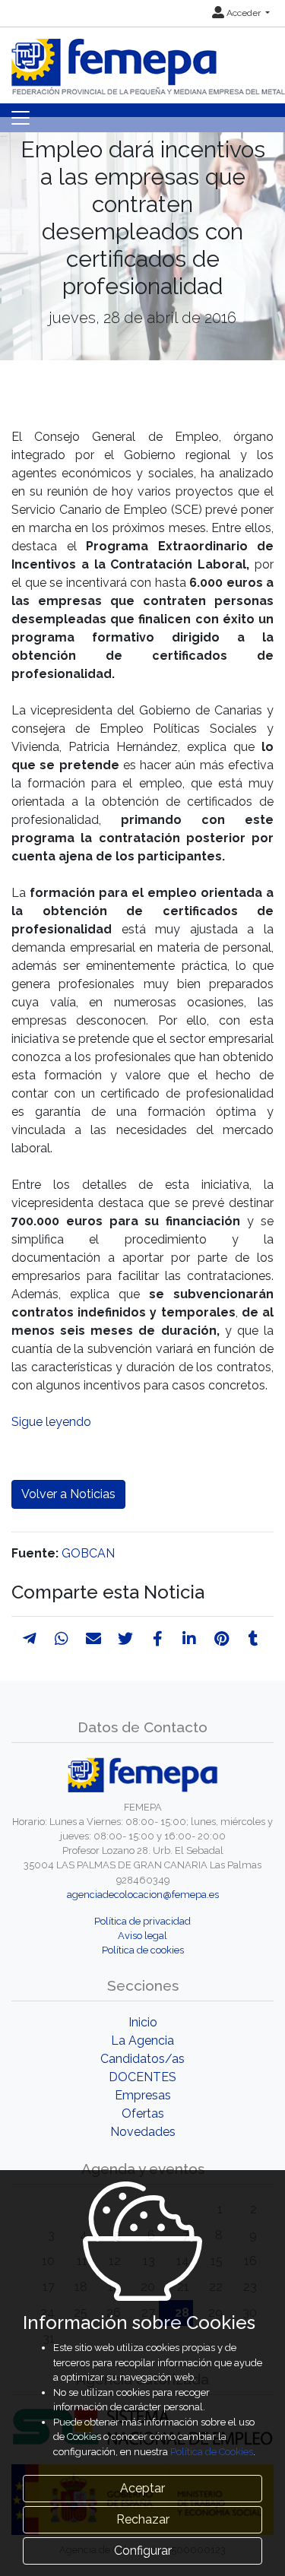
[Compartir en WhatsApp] (62, 1639)
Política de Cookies (212, 2452)
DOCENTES (142, 2077)
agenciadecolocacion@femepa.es (143, 1895)
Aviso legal (142, 1936)
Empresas (143, 2095)
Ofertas (143, 2113)
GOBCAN (88, 1553)
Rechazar (143, 2519)
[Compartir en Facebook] (158, 1639)
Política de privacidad (142, 1921)
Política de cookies (143, 1950)
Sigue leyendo (51, 1422)
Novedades (143, 2132)
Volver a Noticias (68, 1494)
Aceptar (142, 2488)
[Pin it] (222, 1639)
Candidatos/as (142, 2059)
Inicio (143, 2022)
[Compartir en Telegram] (30, 1639)
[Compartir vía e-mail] (93, 1639)
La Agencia (142, 2041)
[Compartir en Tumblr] (253, 1639)
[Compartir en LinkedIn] (189, 1639)
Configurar (143, 2551)
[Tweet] (125, 1639)
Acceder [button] (244, 13)
